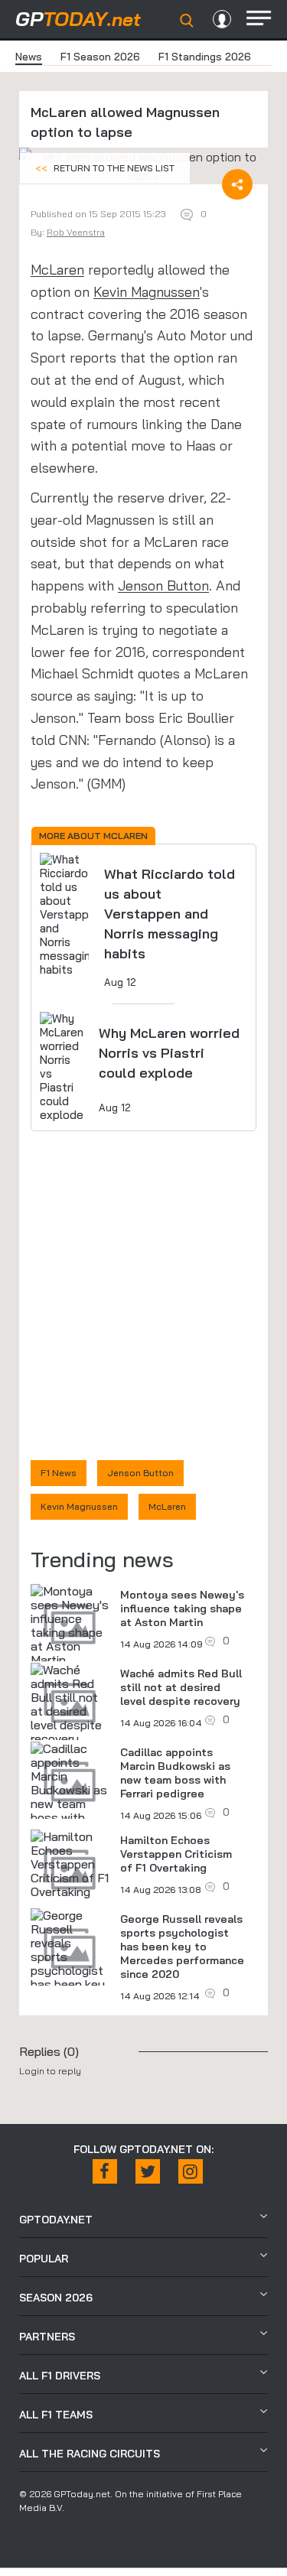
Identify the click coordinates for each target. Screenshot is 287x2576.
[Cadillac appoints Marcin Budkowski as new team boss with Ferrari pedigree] (70, 1797)
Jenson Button (163, 585)
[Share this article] (237, 184)
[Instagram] (191, 2171)
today (78, 19)
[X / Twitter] (148, 2171)
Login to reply (50, 2071)
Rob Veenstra (76, 232)
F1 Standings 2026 (205, 57)
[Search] (187, 21)
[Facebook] (105, 2171)
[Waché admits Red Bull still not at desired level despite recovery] (70, 1704)
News (29, 57)
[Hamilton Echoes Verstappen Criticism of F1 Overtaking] (70, 1864)
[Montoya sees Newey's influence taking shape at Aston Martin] (70, 1625)
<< (105, 168)
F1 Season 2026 (100, 57)
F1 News (59, 1473)
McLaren (57, 270)
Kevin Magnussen (147, 292)
